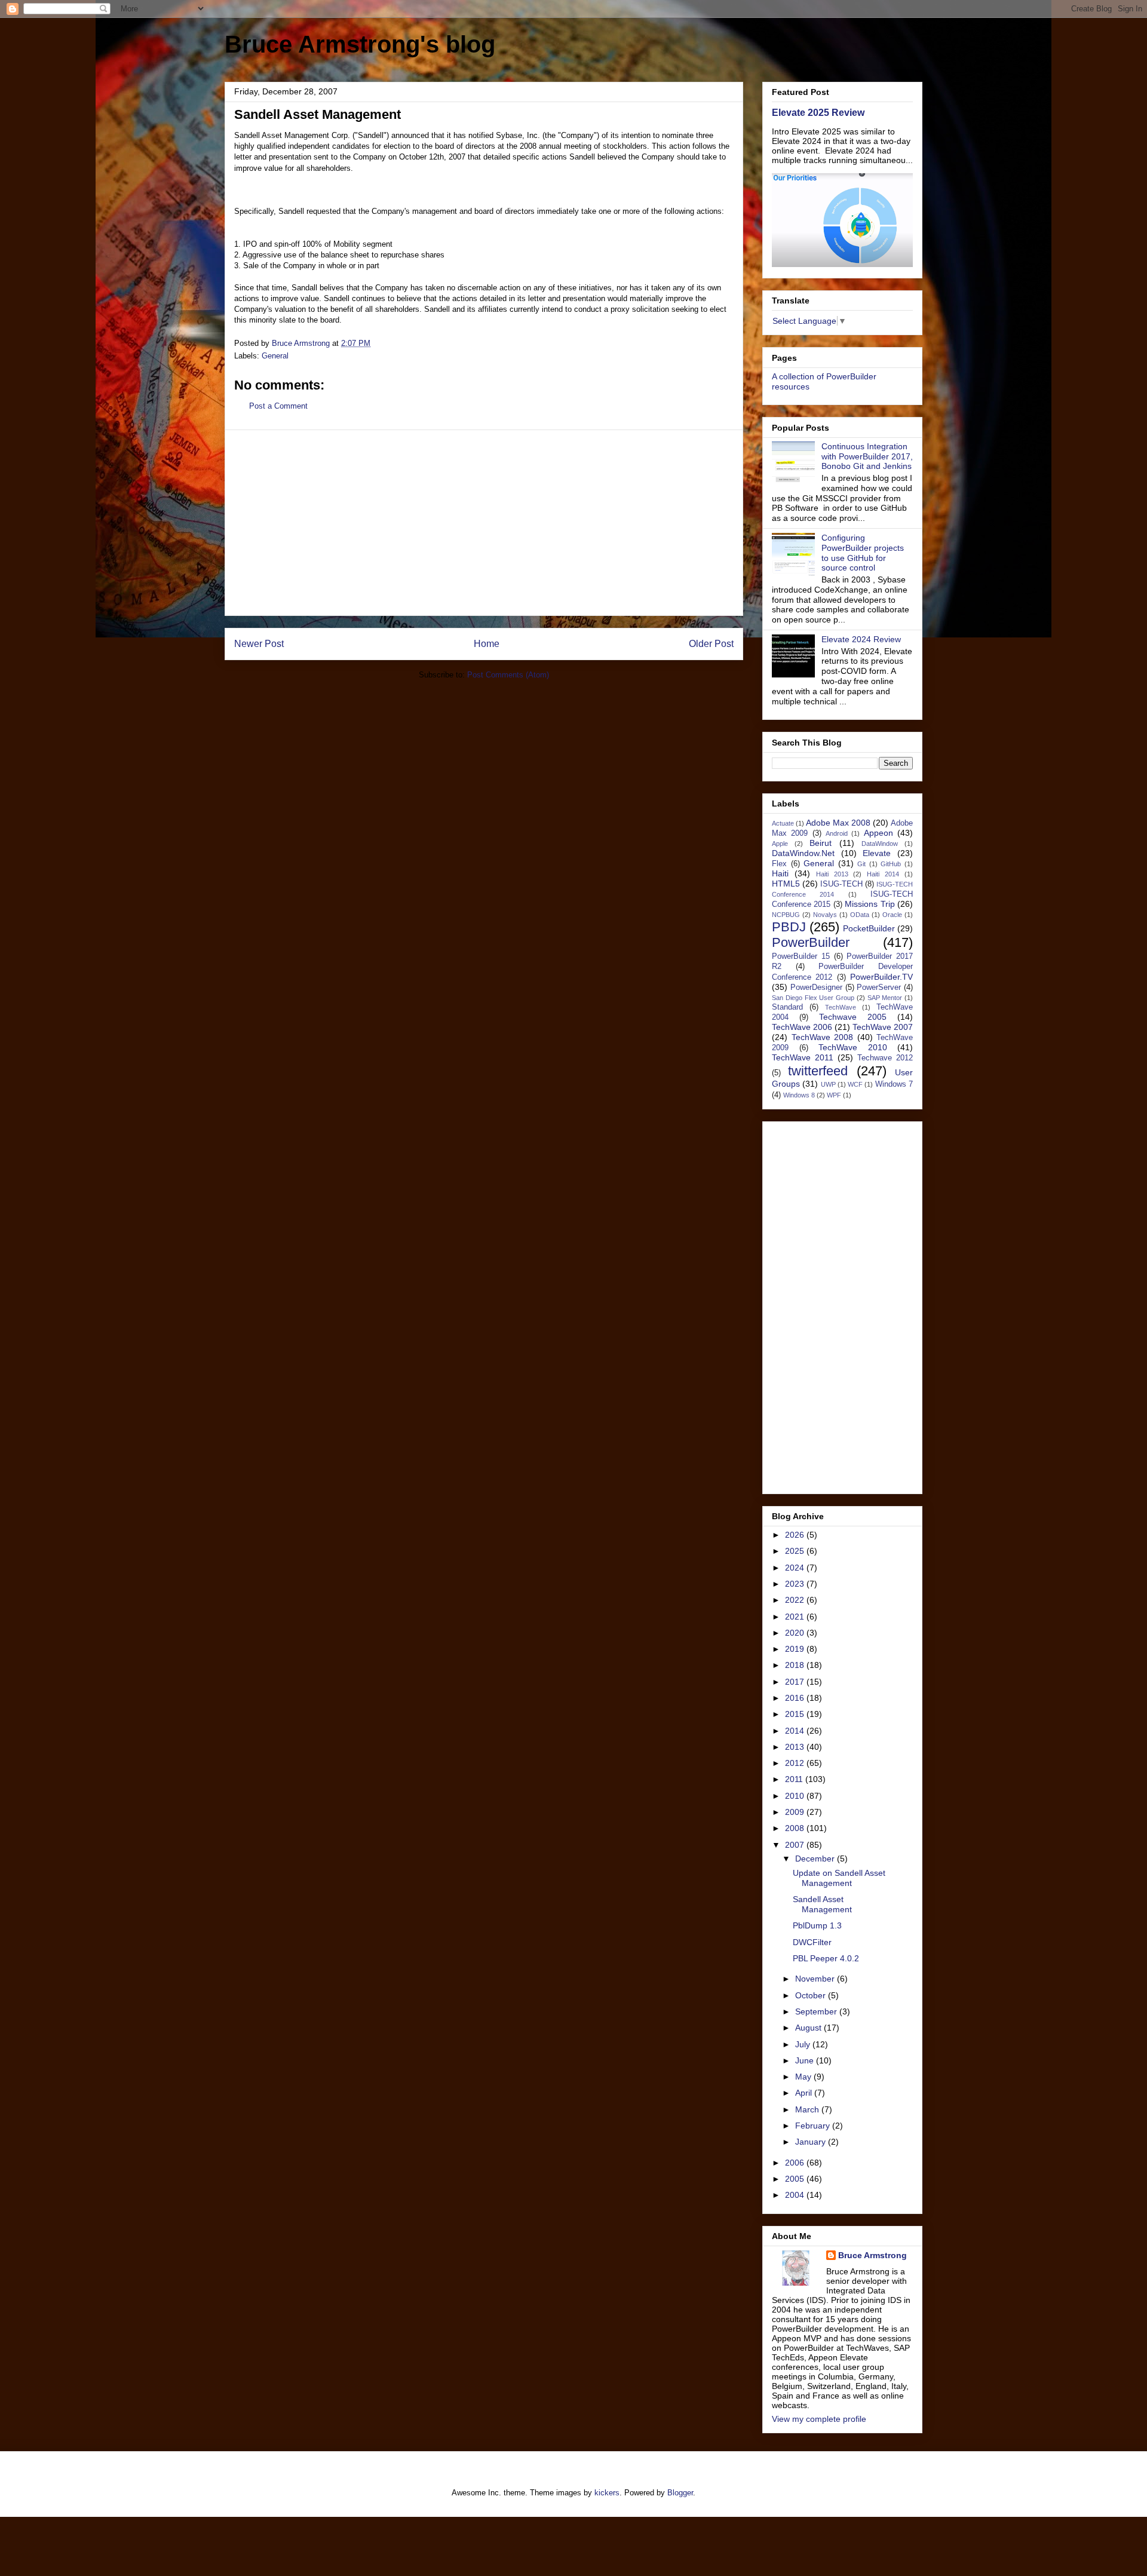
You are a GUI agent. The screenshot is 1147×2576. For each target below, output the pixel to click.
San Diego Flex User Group (813, 998)
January (812, 2142)
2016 (796, 1698)
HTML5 (786, 884)
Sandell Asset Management (822, 1904)
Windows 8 (799, 1095)
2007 (796, 1845)
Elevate (877, 853)
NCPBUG (786, 915)
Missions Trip (870, 904)
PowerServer (879, 988)
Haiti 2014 (883, 874)
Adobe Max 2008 (838, 823)
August (809, 2028)
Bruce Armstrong (872, 2255)
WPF (834, 1095)
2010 (796, 1796)
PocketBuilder (869, 928)
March (808, 2109)
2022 (796, 1600)
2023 (796, 1584)
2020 (796, 1633)
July (804, 2044)
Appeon (878, 833)
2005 (796, 2179)
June (806, 2060)
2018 (796, 1665)
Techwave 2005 (853, 1017)
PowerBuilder (811, 942)
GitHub (891, 864)
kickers (607, 2493)
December (816, 1859)
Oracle (892, 915)
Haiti (780, 873)
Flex (779, 864)
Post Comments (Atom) (508, 675)
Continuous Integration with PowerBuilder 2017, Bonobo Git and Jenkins (867, 456)
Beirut (821, 843)
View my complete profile (819, 2419)
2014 (796, 1731)
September (817, 2011)
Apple (780, 844)
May (804, 2077)
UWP (828, 1084)
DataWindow (880, 844)
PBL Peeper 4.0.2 (826, 1958)
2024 (796, 1568)
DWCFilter (812, 1942)
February (814, 2126)
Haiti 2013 (832, 874)
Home (487, 644)
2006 (796, 2163)
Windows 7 (894, 1084)
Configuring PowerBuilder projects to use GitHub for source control (863, 553)
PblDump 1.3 (817, 1925)
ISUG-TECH (841, 884)
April (805, 2093)
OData (860, 915)
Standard (787, 1007)
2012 (796, 1763)
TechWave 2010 (853, 1047)
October (812, 1995)
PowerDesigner (816, 988)
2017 (796, 1682)
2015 (796, 1714)
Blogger (680, 2493)
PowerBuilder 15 (801, 956)
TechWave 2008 (823, 1037)
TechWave (841, 1007)
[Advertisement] (484, 523)
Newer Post (259, 644)
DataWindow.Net (803, 853)
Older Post (711, 644)
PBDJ (789, 927)
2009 (796, 1812)
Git (861, 864)
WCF (855, 1084)
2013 (796, 1747)
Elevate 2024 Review (861, 639)
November (816, 1979)
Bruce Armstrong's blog (360, 44)
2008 (796, 1828)
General (275, 356)
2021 (796, 1617)
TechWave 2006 (802, 1027)
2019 (796, 1649)
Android (837, 833)
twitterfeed (818, 1071)
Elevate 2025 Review (818, 112)
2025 (796, 1551)
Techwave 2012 (885, 1058)
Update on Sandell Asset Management (839, 1878)
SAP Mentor (885, 998)
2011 (795, 1779)
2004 (796, 2195)
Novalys (825, 915)
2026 (796, 1535)
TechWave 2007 (883, 1027)
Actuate (783, 823)
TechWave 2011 (803, 1057)
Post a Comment (278, 406)
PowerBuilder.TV (881, 977)
